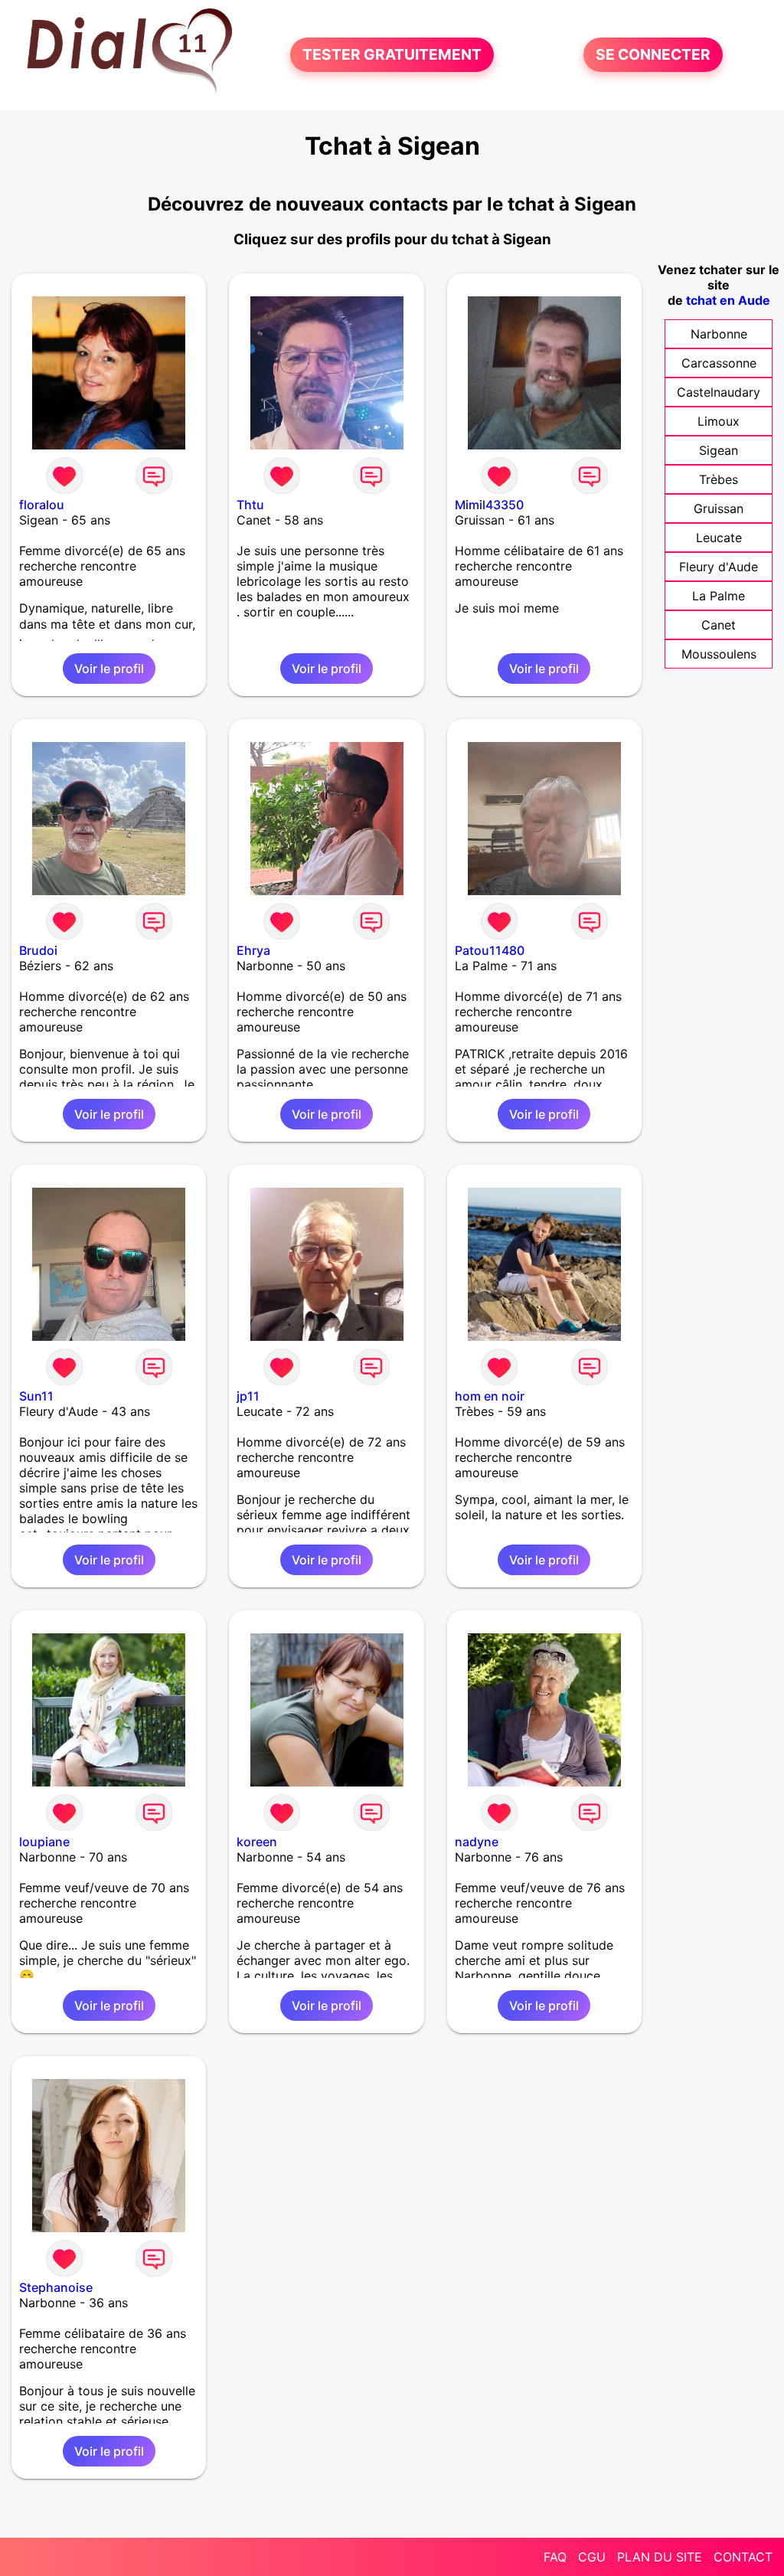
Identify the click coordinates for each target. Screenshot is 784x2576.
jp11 (248, 1396)
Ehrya (253, 950)
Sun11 (36, 1396)
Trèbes (719, 479)
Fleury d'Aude (719, 567)
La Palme (719, 596)
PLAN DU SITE (660, 2557)
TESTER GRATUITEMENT (392, 55)
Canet (719, 625)
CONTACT (743, 2557)
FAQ (555, 2557)
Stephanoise (56, 2287)
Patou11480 (490, 950)
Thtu (250, 505)
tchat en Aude (728, 300)
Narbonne (719, 334)
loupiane (44, 1842)
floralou (42, 505)
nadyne (477, 1842)
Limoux (719, 421)
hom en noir (490, 1396)
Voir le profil (109, 669)
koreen (257, 1842)
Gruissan (719, 508)
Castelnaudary (719, 392)
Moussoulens (719, 654)
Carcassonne (719, 363)
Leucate (719, 538)
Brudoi (38, 950)
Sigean (719, 450)
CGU (592, 2557)
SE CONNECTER (653, 55)
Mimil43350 (489, 505)
